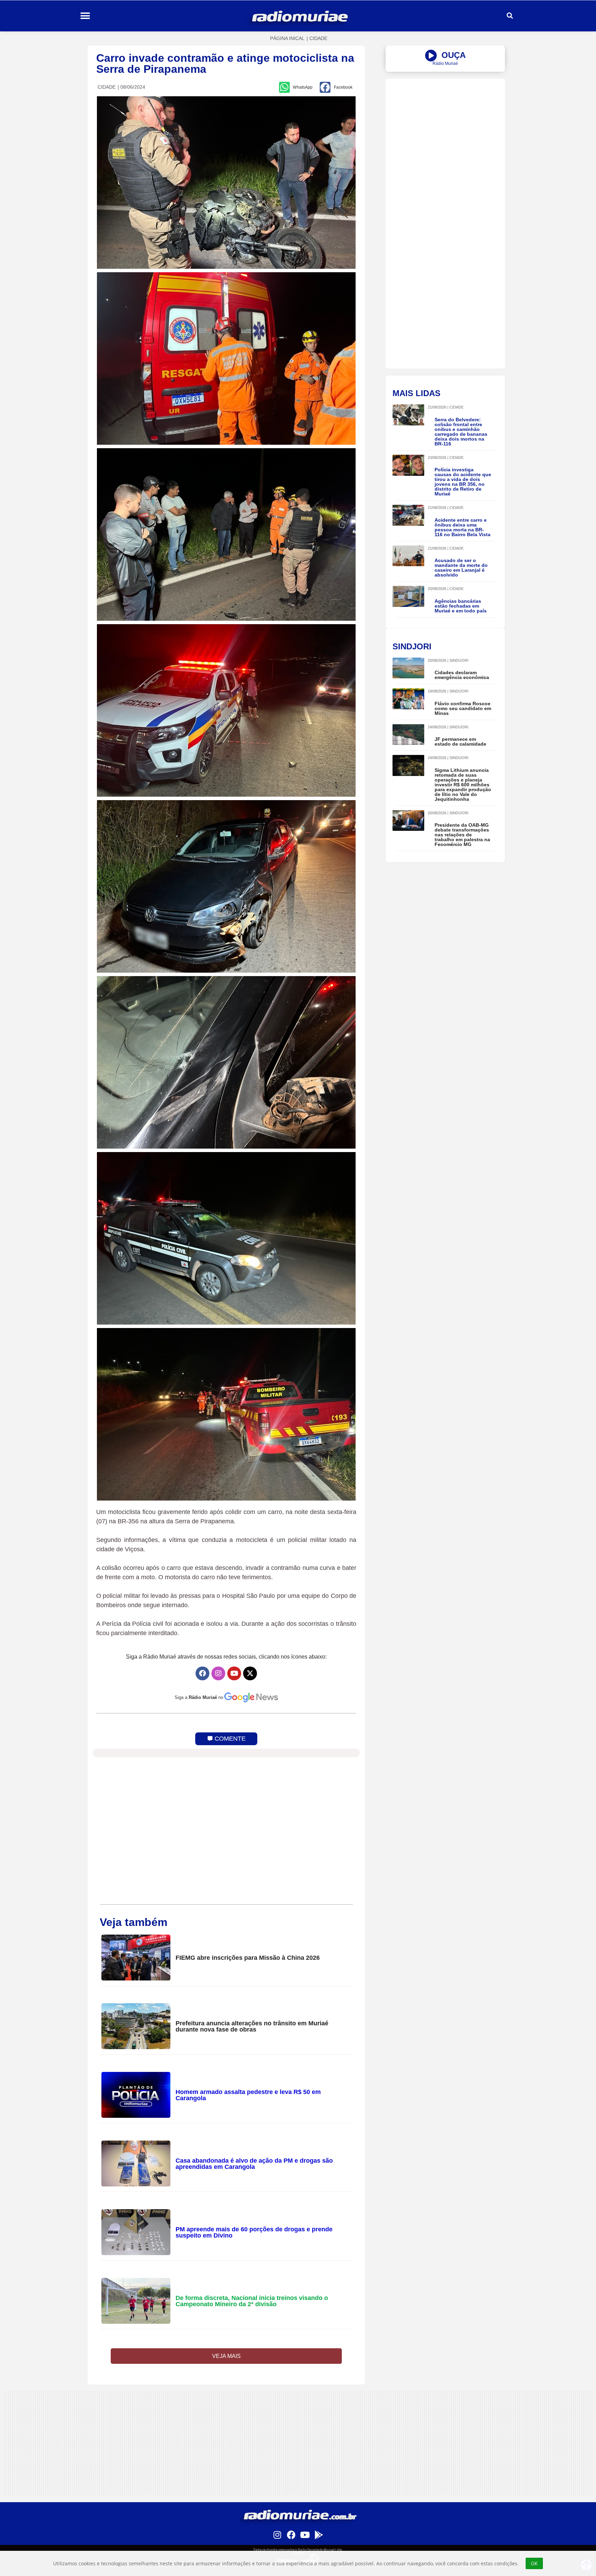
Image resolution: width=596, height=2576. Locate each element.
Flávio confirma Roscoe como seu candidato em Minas (463, 708)
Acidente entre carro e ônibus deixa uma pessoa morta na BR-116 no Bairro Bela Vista (463, 527)
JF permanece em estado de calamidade (460, 741)
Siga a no (199, 1697)
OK (534, 2563)
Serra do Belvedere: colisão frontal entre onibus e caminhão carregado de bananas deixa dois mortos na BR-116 (461, 432)
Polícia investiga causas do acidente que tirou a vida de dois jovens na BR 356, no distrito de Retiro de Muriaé (463, 482)
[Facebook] (202, 1673)
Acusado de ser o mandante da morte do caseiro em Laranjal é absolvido (461, 568)
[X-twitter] (250, 1673)
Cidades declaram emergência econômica (462, 675)
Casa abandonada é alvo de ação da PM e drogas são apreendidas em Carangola (254, 2164)
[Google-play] (319, 2535)
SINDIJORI (459, 660)
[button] (85, 16)
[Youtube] (234, 1673)
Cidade (318, 38)
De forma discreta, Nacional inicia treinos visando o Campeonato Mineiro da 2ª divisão (252, 2301)
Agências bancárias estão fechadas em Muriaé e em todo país (461, 606)
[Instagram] (218, 1673)
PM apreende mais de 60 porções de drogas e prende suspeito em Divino (254, 2232)
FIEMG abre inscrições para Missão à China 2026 (248, 1958)
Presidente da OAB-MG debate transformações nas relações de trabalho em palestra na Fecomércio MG (462, 835)
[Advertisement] (445, 127)
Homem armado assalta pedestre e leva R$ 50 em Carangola (248, 2095)
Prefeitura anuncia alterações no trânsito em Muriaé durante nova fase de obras (252, 2026)
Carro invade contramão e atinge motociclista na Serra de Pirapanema (225, 63)
